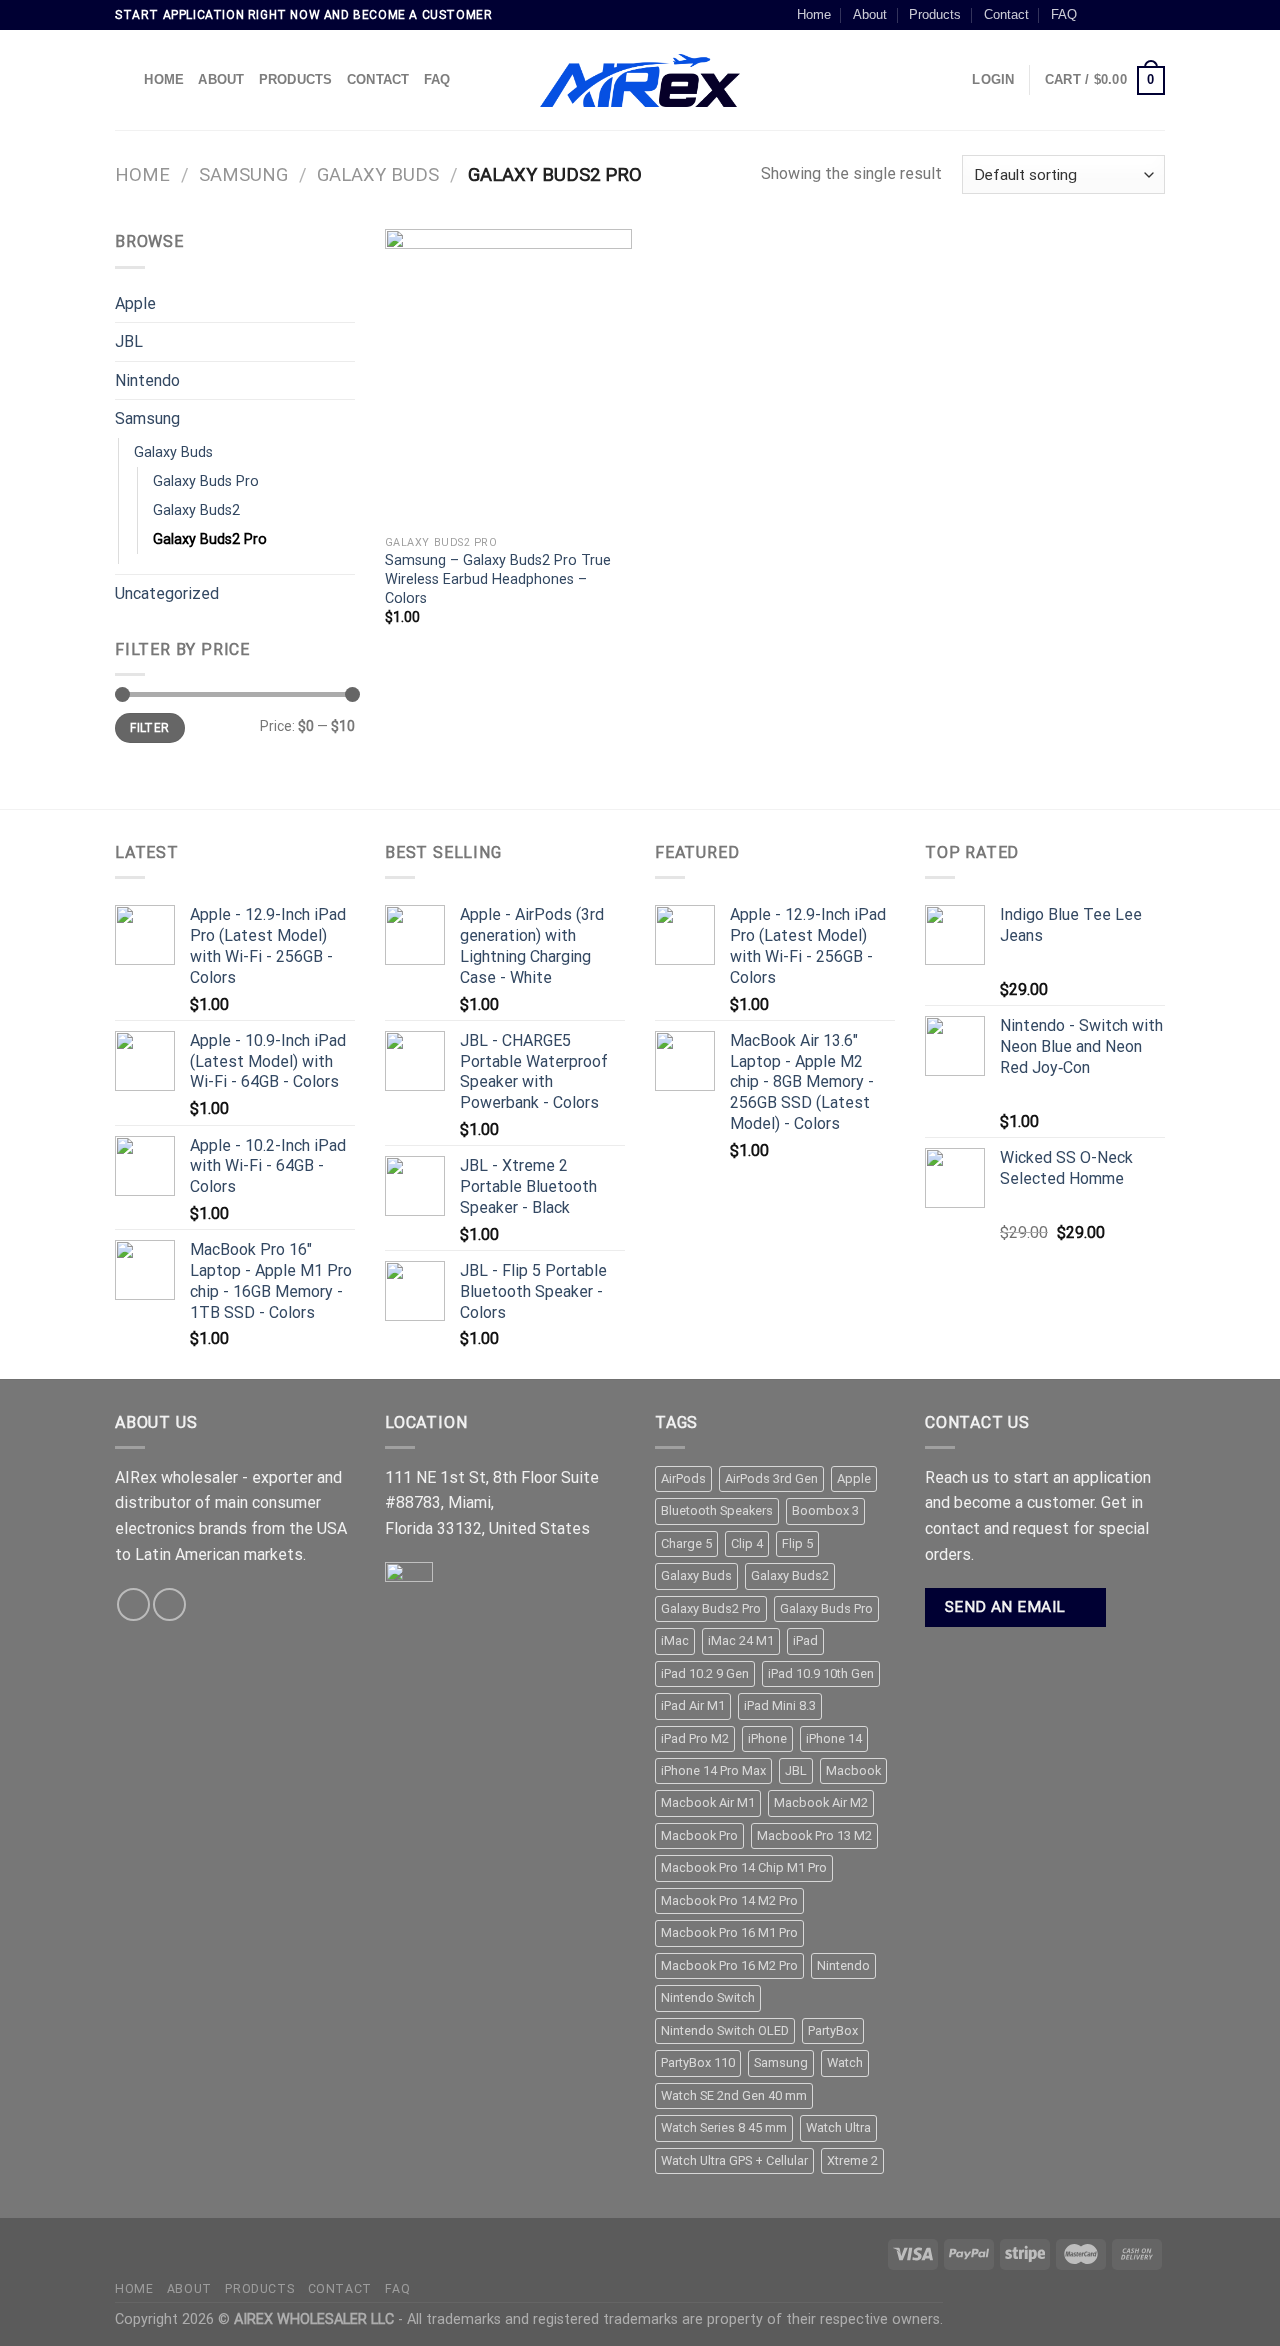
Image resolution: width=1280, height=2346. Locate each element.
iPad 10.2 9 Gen (705, 1673)
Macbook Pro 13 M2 (814, 1835)
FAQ (1064, 14)
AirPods (683, 1478)
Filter (149, 728)
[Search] (122, 80)
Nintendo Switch (708, 1997)
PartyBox (833, 2030)
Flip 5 (797, 1543)
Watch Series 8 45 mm (724, 2127)
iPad (805, 1640)
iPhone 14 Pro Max (713, 1770)
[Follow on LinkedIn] (169, 1604)
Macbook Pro (699, 1835)
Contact (1006, 14)
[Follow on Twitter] (1136, 15)
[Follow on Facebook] (1098, 15)
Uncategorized (167, 593)
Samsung (243, 174)
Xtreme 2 (852, 2160)
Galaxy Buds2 (196, 510)
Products (935, 14)
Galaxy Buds (378, 174)
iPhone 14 (834, 1738)
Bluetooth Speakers (717, 1510)
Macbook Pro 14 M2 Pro (729, 1900)
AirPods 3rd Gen (771, 1478)
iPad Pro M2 (695, 1738)
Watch (845, 2062)
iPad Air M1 (693, 1705)
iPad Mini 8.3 (780, 1705)
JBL (129, 341)
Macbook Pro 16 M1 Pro (729, 1932)
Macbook (853, 1770)
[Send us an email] (1155, 15)
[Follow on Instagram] (1117, 15)
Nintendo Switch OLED (725, 2030)
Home (814, 14)
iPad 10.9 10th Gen (821, 1673)
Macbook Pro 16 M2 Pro (729, 1965)
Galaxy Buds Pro (206, 481)
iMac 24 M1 (741, 1640)
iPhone (767, 1738)
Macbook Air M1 (708, 1802)
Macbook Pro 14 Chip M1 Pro (744, 1867)
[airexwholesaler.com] (640, 81)
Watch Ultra (838, 2127)
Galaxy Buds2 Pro (210, 539)
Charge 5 (686, 1543)
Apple (135, 303)
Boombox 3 (825, 1510)
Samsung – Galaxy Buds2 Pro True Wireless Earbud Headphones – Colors (498, 579)
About (870, 14)
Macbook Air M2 (821, 1802)
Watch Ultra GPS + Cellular (734, 2160)
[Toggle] (347, 303)
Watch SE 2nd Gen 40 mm (734, 2095)
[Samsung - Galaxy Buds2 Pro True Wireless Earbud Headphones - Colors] (508, 377)
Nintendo (147, 380)
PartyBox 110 (698, 2062)
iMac (675, 1640)
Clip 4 (747, 1543)
